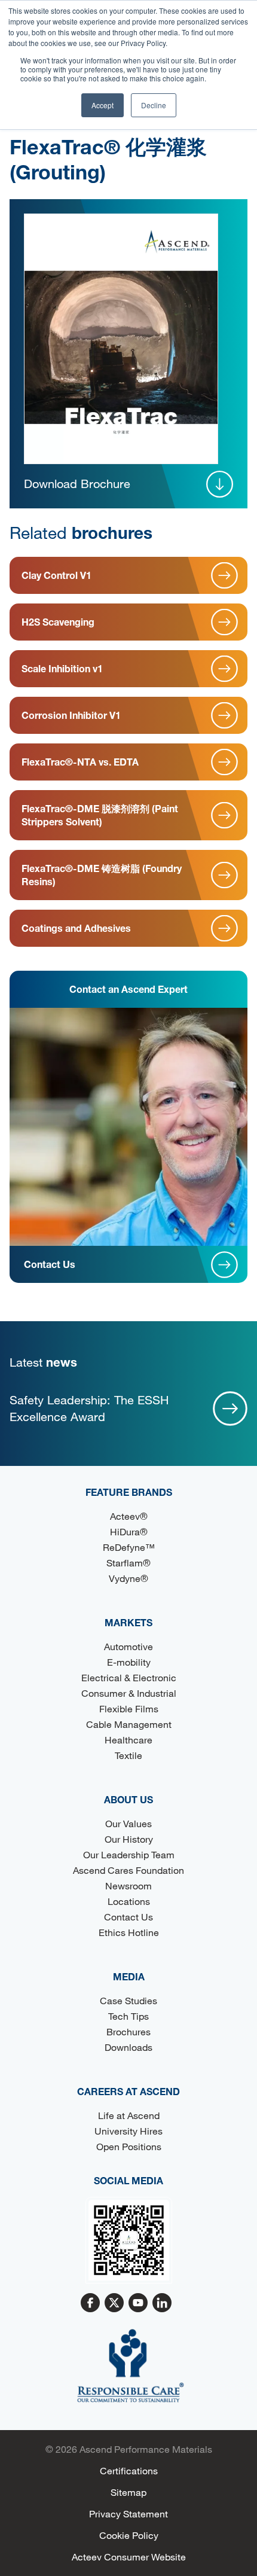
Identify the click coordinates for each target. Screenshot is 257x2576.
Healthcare (128, 1740)
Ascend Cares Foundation (128, 1870)
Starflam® (128, 1563)
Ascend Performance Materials (146, 2449)
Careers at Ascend (128, 2091)
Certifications (129, 2470)
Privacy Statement (128, 2513)
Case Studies (128, 2000)
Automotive (128, 1646)
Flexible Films (129, 1708)
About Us (128, 1799)
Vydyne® (128, 1578)
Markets (128, 1622)
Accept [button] (103, 105)
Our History (129, 1839)
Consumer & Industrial (129, 1693)
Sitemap (128, 2492)
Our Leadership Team (129, 1854)
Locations (129, 1901)
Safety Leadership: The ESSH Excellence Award (89, 1408)
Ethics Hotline (129, 1932)
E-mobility (129, 1662)
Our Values (128, 1823)
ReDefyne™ (129, 1547)
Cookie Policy (129, 2535)
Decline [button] (154, 105)
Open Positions (129, 2146)
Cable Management (129, 1724)
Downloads (128, 2047)
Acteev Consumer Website (129, 2557)
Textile (128, 1755)
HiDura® (129, 1531)
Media (129, 1976)
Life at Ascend (129, 2115)
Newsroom (128, 1885)
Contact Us (128, 1917)
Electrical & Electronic (129, 1677)
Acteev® (129, 1516)
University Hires (128, 2131)
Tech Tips (128, 2016)
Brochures (128, 2031)
